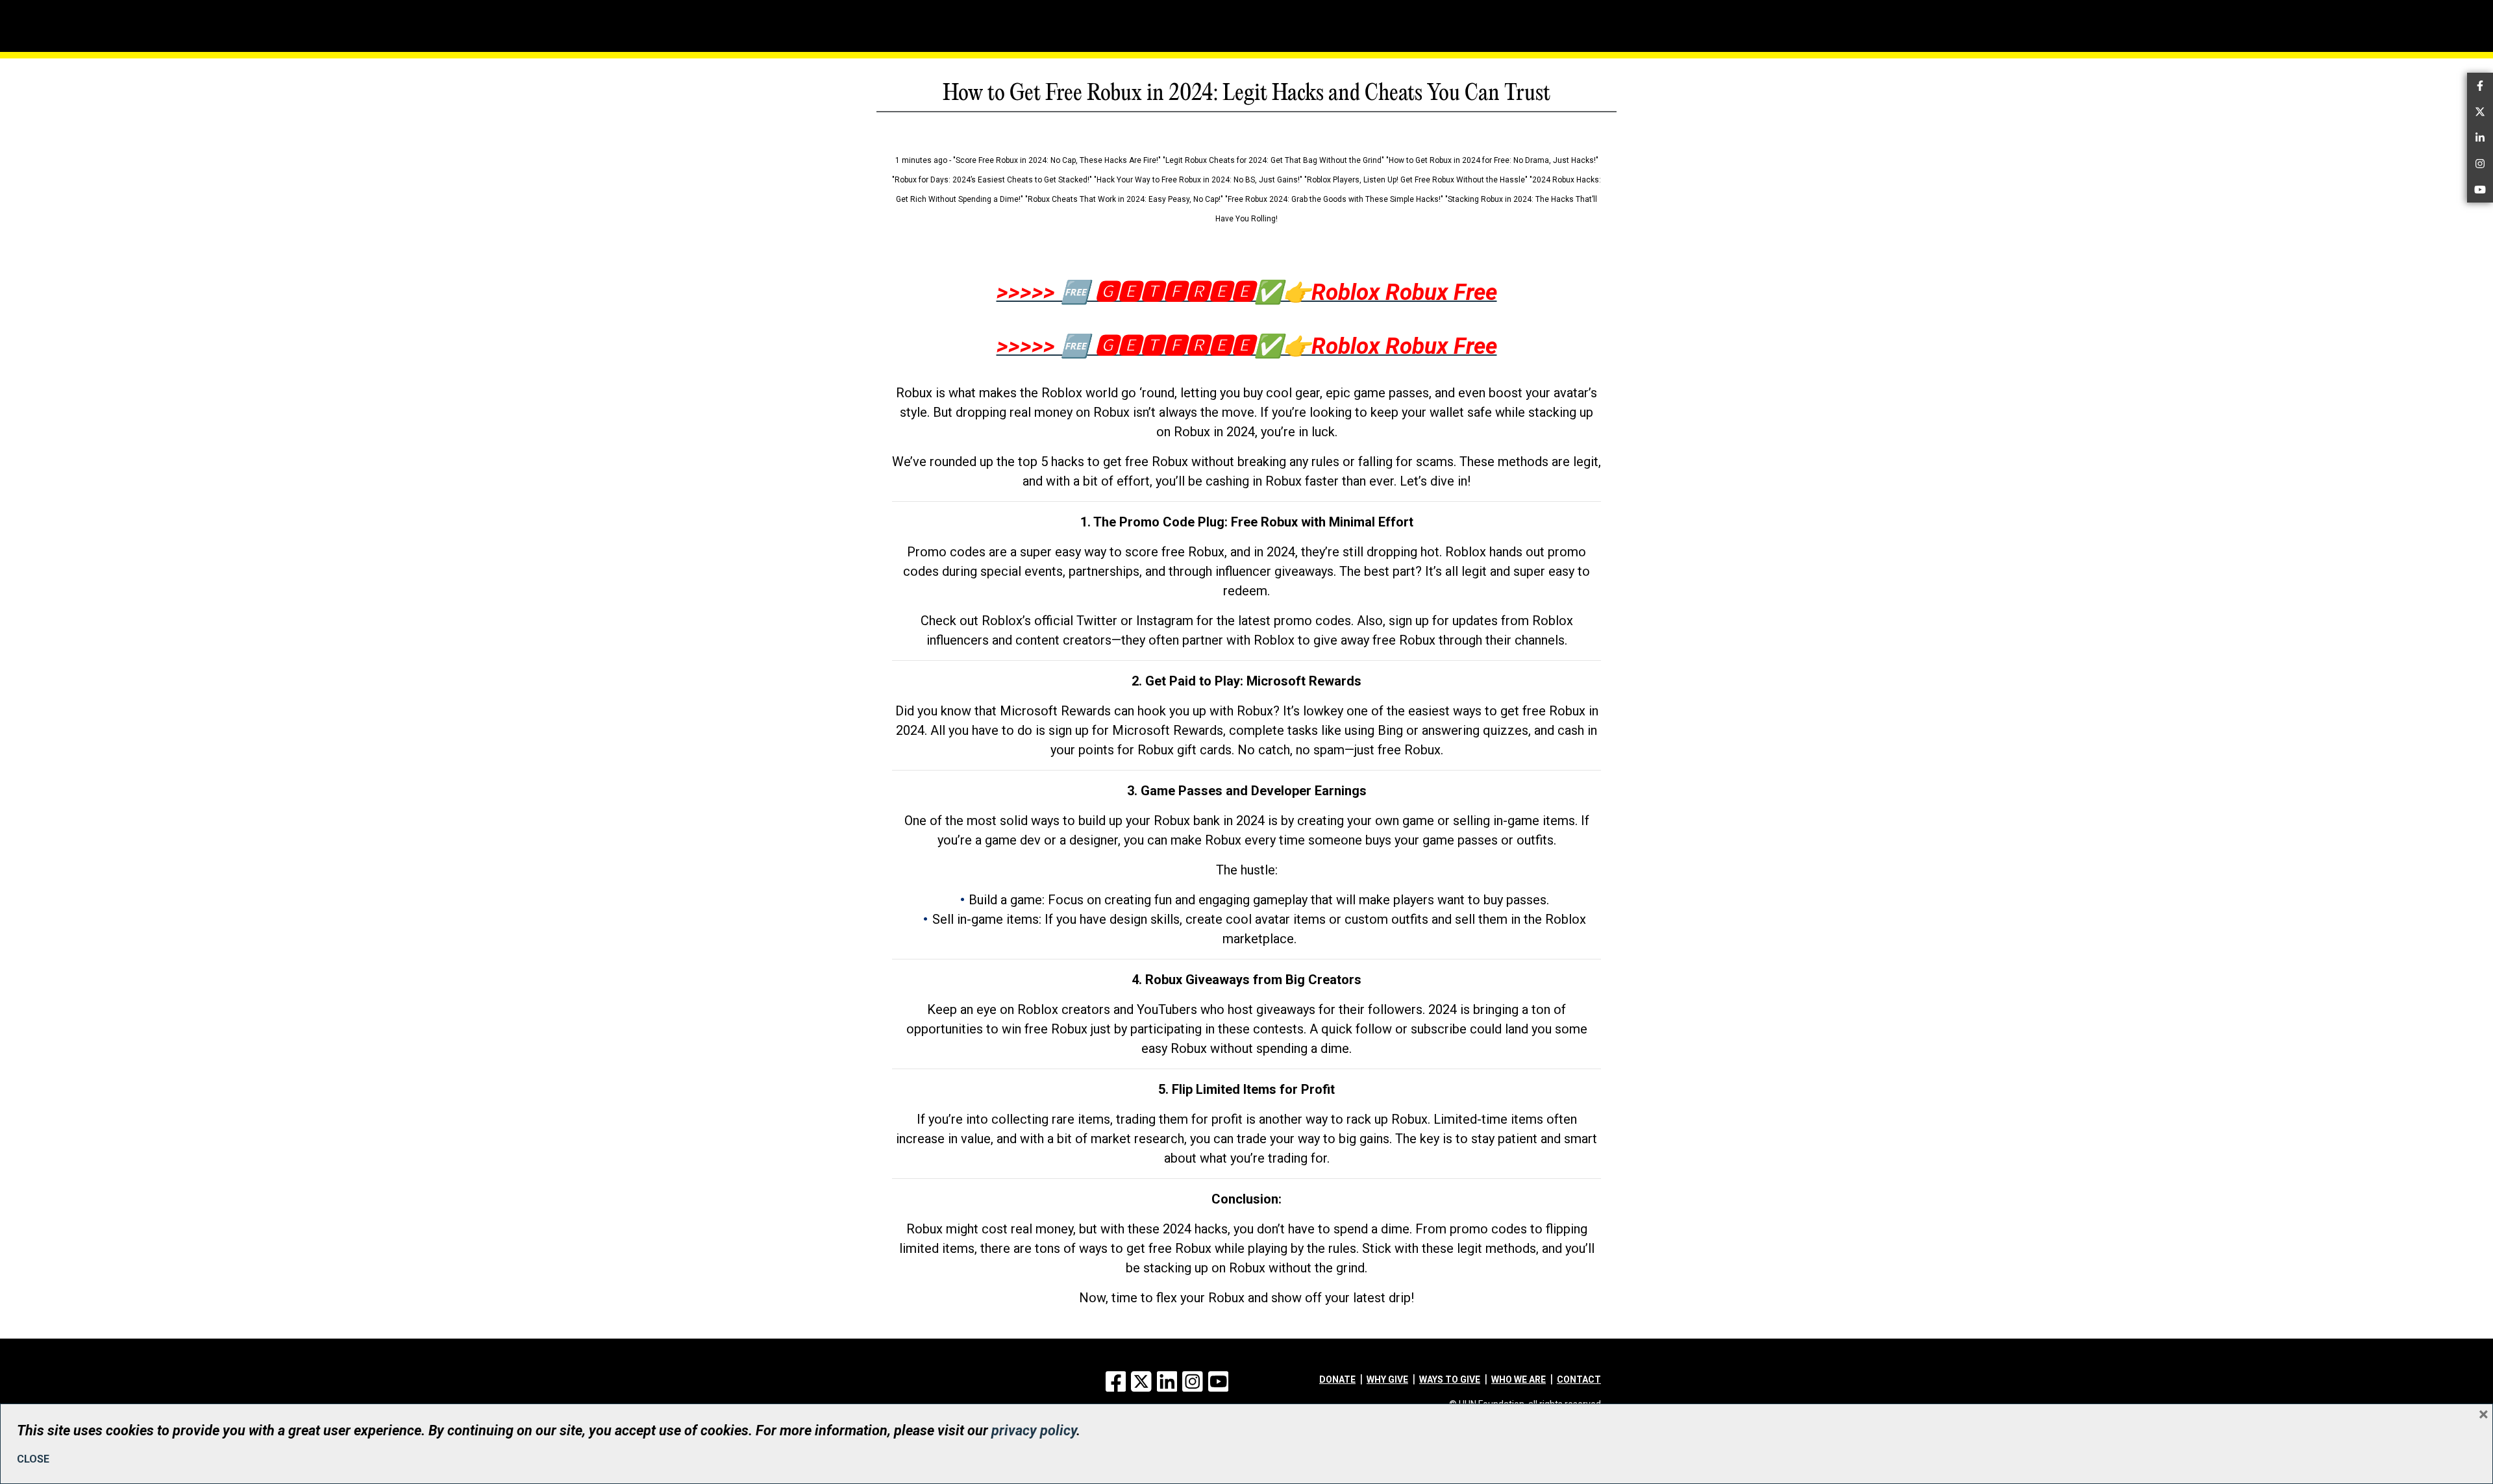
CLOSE (33, 1459)
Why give (1387, 1379)
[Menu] (928, 23)
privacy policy (1034, 1430)
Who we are (1519, 1379)
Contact (1579, 1379)
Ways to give (1450, 1379)
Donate (1337, 1379)
